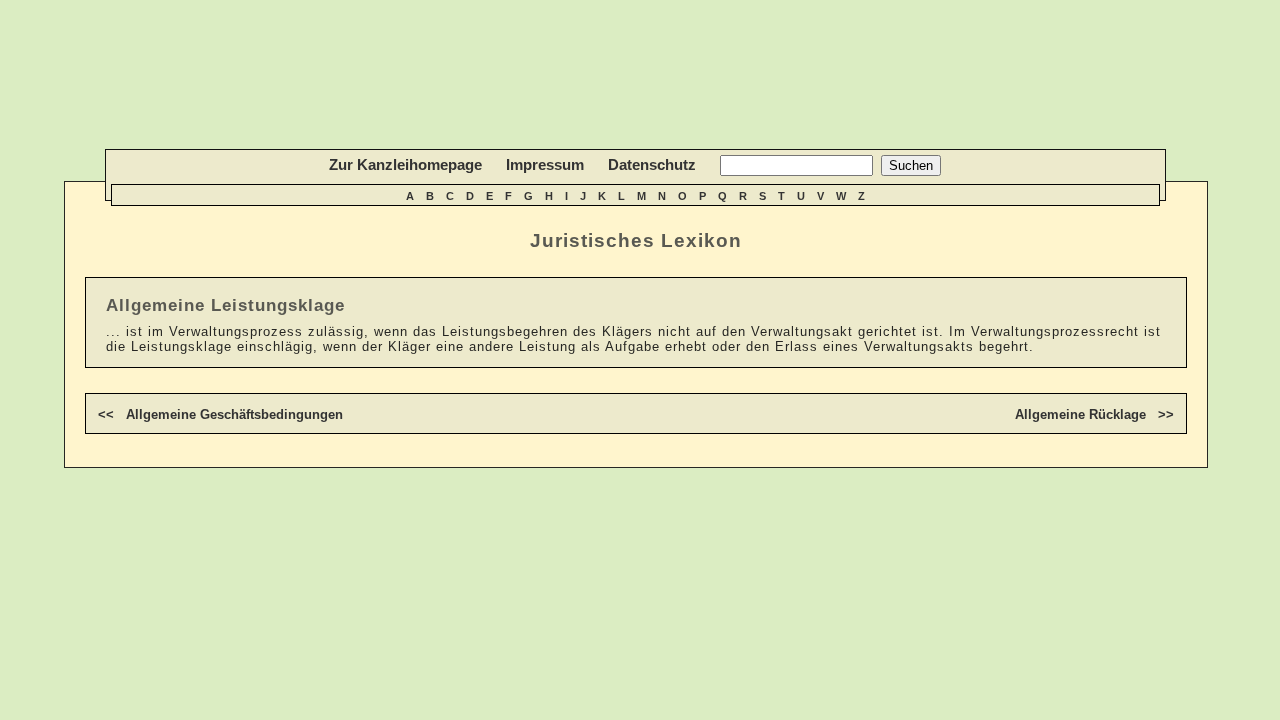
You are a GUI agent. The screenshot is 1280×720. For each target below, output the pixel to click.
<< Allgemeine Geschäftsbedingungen (220, 414)
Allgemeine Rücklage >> (1094, 414)
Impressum (545, 164)
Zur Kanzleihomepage (405, 164)
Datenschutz (652, 164)
